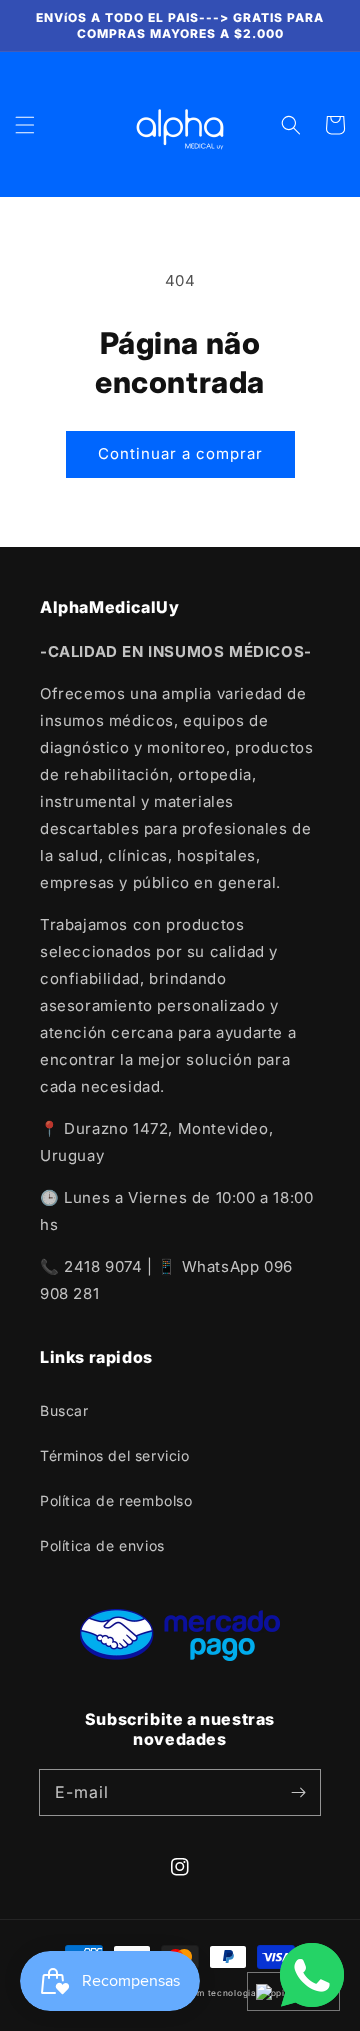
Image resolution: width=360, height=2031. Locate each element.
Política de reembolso (116, 1500)
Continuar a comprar (180, 453)
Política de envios (102, 1545)
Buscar (64, 1410)
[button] (25, 125)
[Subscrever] (298, 1792)
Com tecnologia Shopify (239, 1993)
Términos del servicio (115, 1455)
